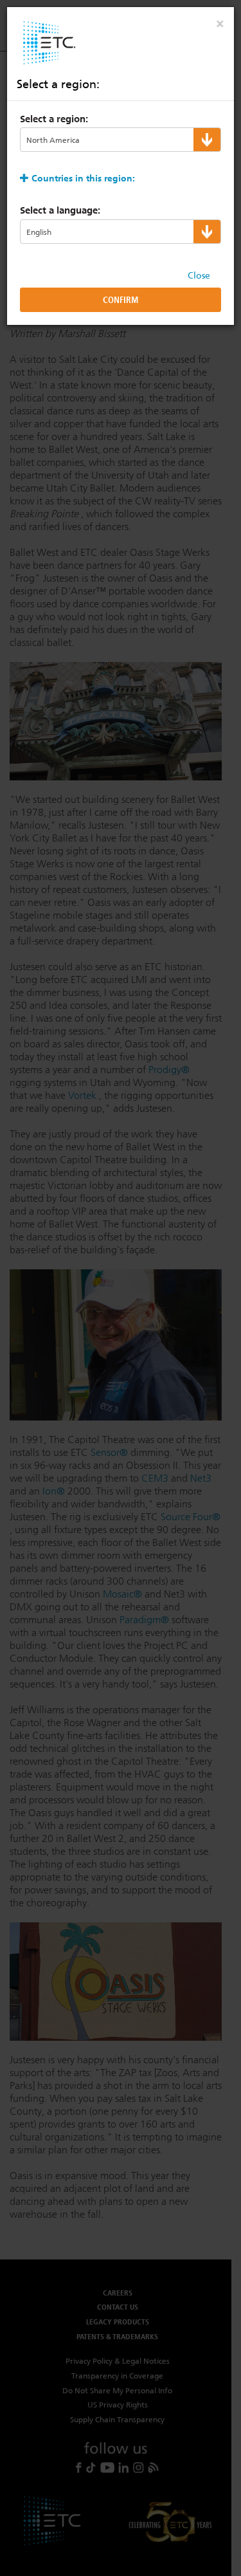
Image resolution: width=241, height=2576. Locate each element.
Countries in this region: (83, 178)
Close (199, 275)
